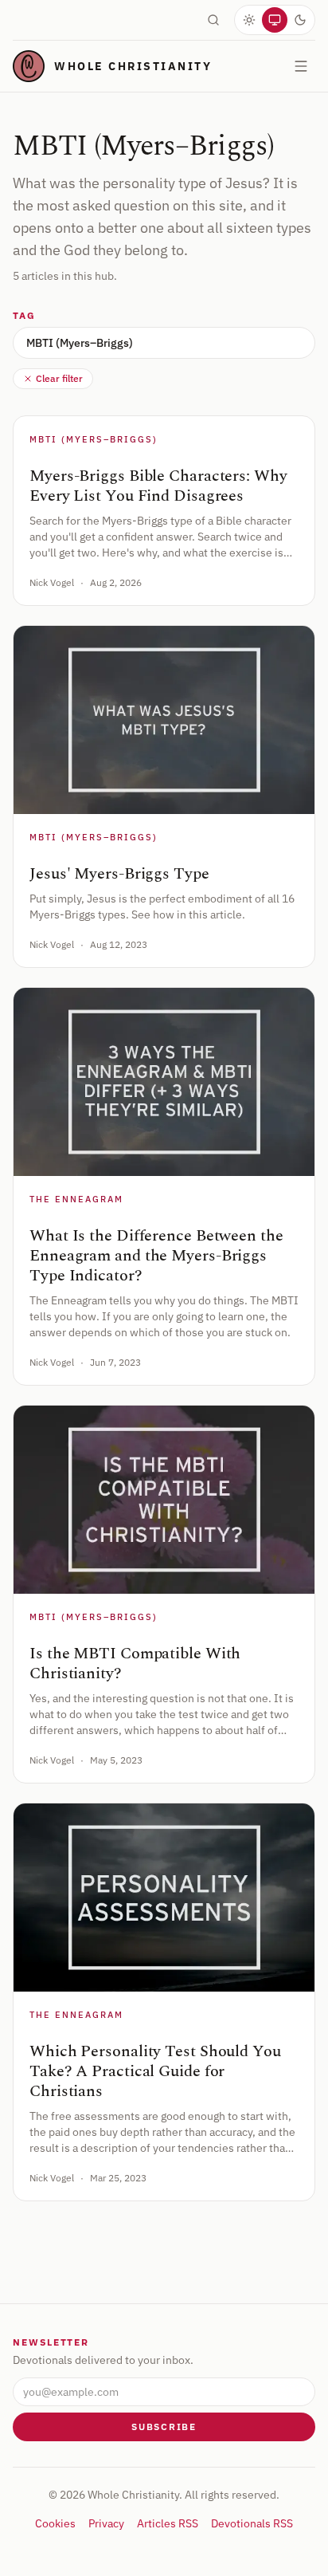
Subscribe (164, 2427)
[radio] (249, 20)
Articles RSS (168, 2523)
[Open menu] (301, 66)
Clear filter (59, 378)
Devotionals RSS (252, 2523)
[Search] (213, 20)
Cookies (55, 2523)
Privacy (106, 2523)
